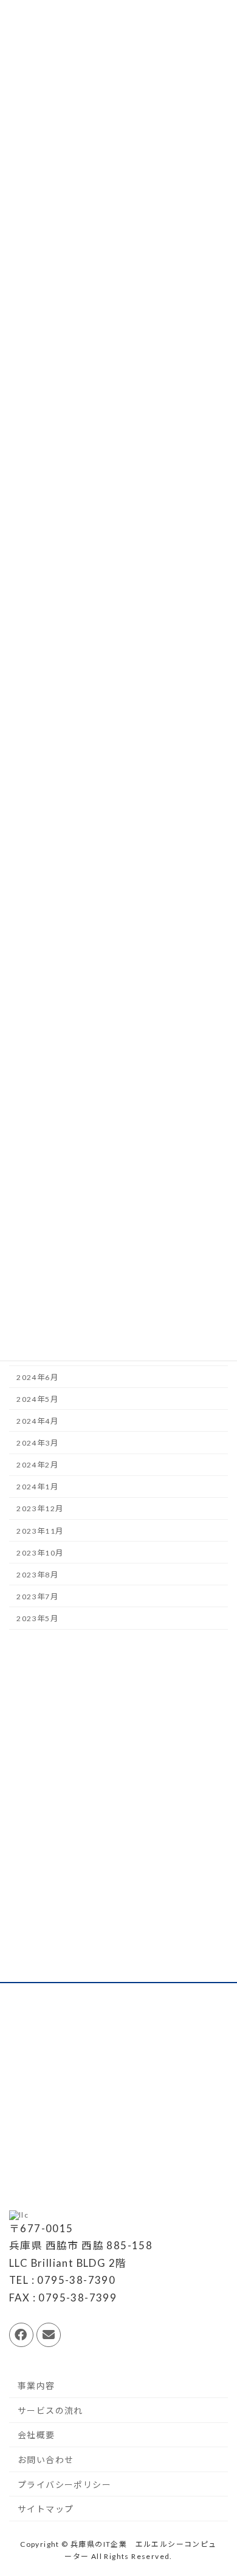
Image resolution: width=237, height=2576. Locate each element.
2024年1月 (37, 1487)
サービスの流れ (50, 2410)
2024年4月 (37, 1421)
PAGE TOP (218, 2487)
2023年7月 (37, 1597)
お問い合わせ (46, 2460)
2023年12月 (40, 1509)
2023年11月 (40, 1531)
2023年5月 (37, 1619)
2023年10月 (40, 1553)
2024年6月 (37, 1377)
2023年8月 (37, 1575)
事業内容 (36, 2386)
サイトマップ (46, 2509)
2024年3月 (37, 1443)
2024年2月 (37, 1465)
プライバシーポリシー (64, 2485)
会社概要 (36, 2435)
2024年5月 (37, 1399)
